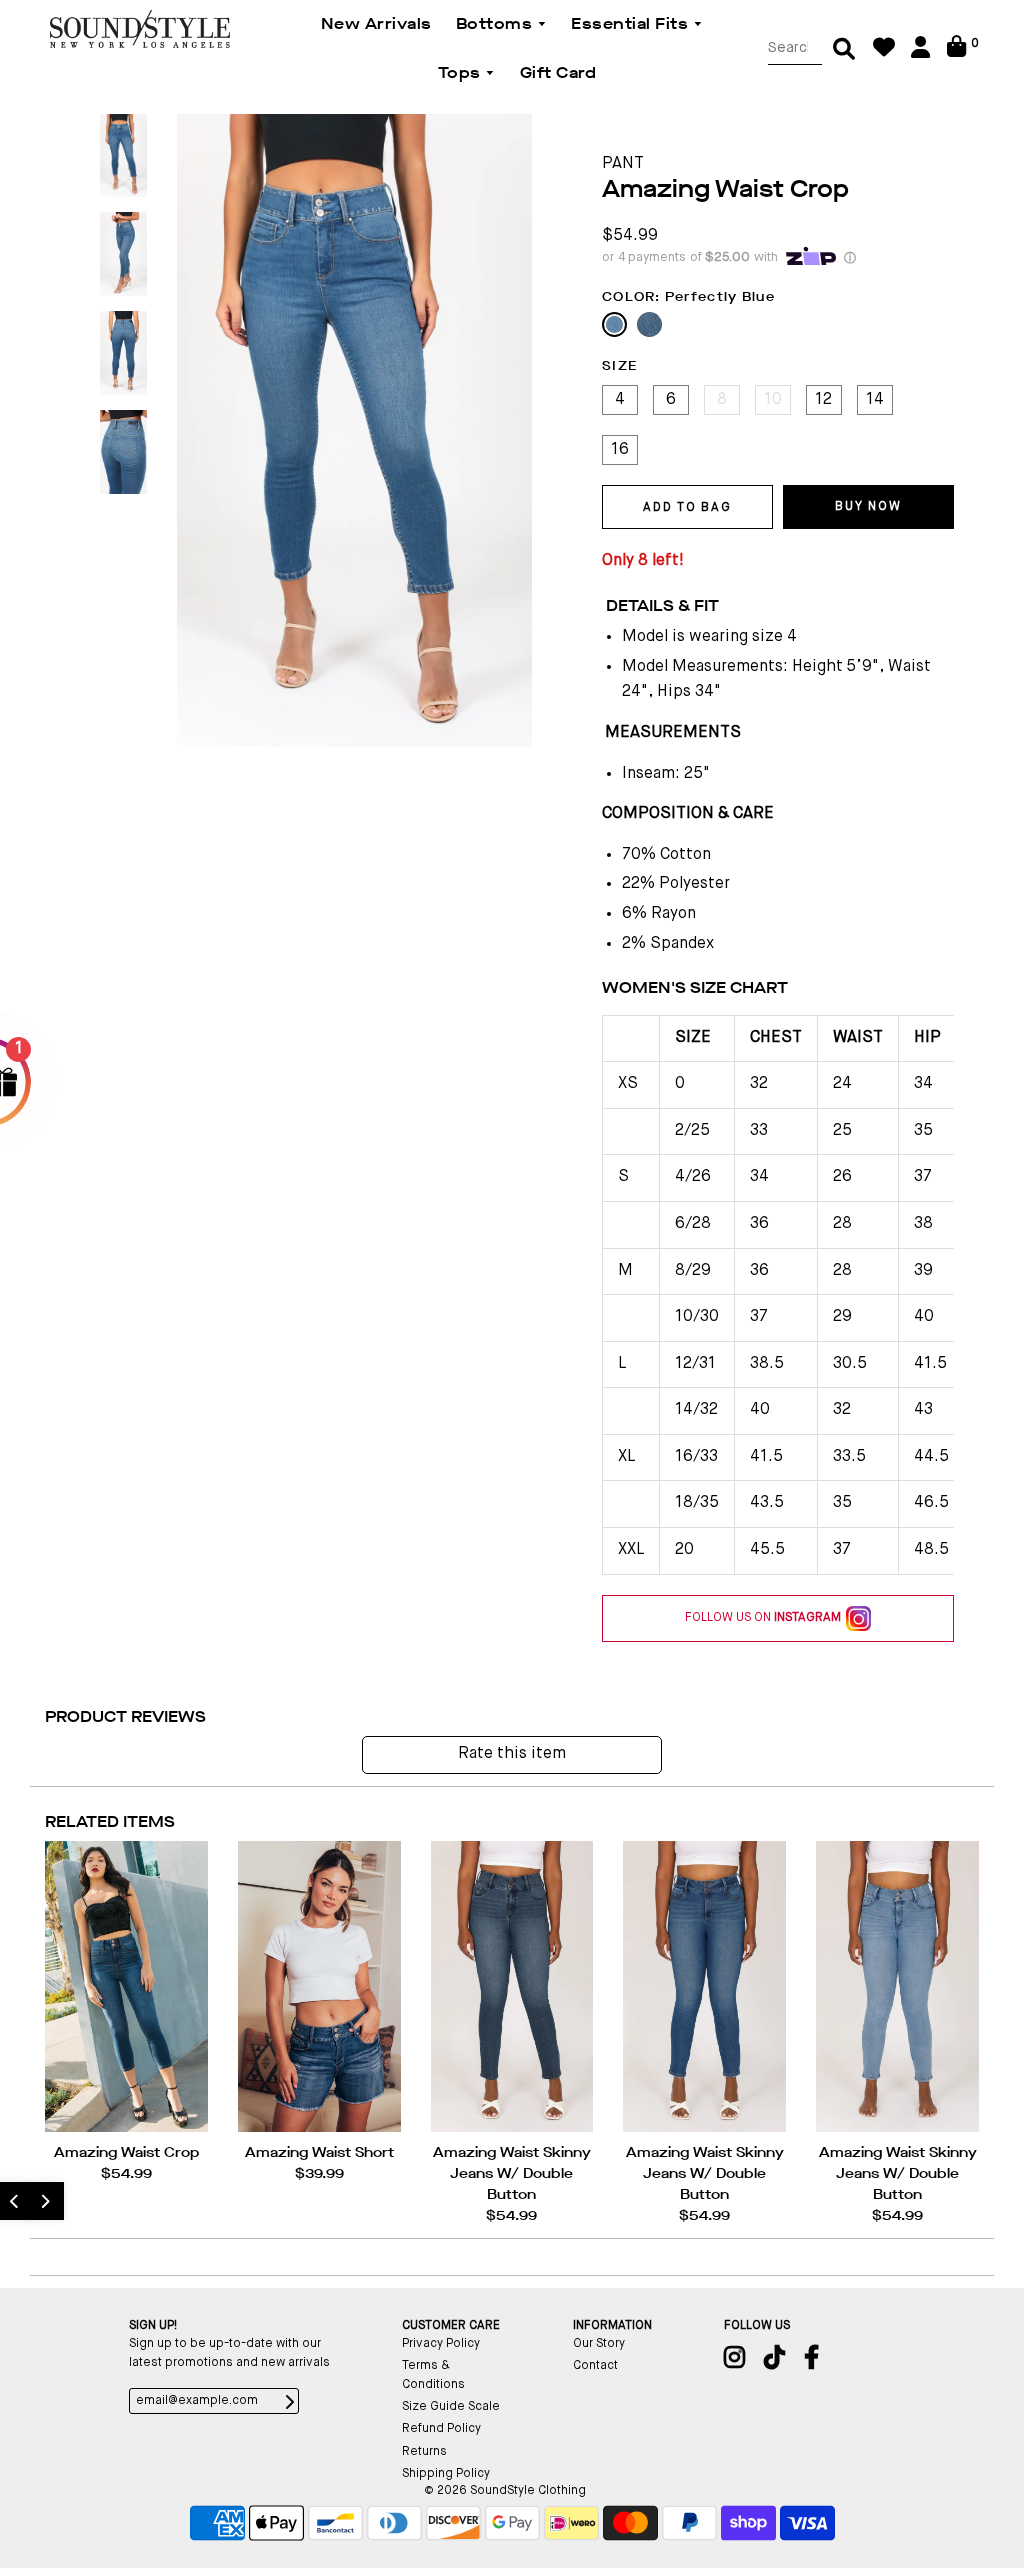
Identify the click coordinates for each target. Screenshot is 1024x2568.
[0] (956, 54)
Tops (462, 72)
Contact (595, 2366)
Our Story (599, 2344)
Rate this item (512, 1754)
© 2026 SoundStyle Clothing (505, 2491)
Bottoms (496, 23)
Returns (424, 2452)
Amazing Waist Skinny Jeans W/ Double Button (512, 2173)
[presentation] (45, 2201)
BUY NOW (868, 507)
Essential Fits (632, 23)
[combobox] (795, 48)
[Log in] (920, 54)
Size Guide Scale (451, 2407)
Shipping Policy (446, 2474)
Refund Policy (441, 2429)
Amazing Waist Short (319, 2152)
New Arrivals (376, 23)
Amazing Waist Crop (126, 2152)
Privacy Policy (441, 2344)
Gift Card (558, 72)
